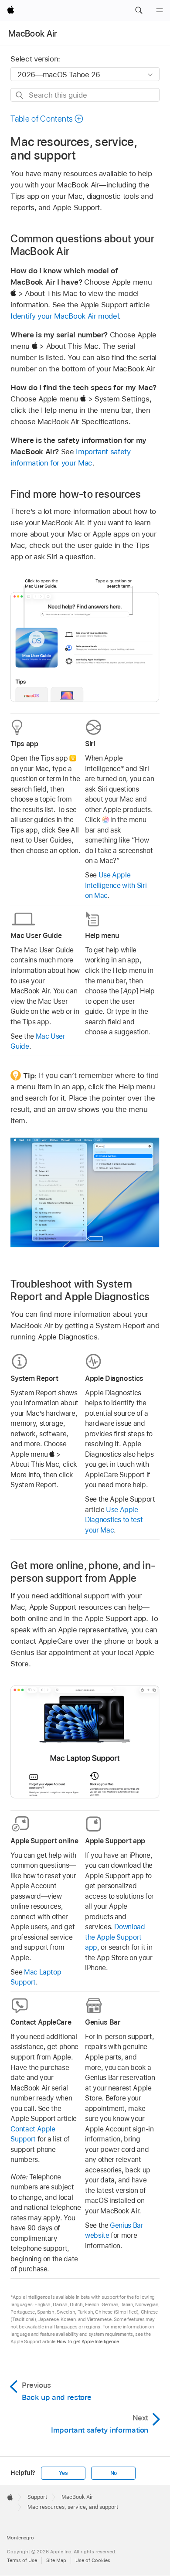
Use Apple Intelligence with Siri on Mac (116, 885)
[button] (139, 10)
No (114, 2473)
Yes (63, 2473)
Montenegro (20, 2538)
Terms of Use (22, 2560)
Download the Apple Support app (115, 1937)
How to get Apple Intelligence (88, 2342)
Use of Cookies (93, 2560)
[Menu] (160, 10)
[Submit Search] (20, 95)
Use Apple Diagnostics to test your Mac (114, 1520)
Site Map (56, 2560)
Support (37, 2497)
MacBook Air (33, 34)
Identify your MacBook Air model (65, 316)
